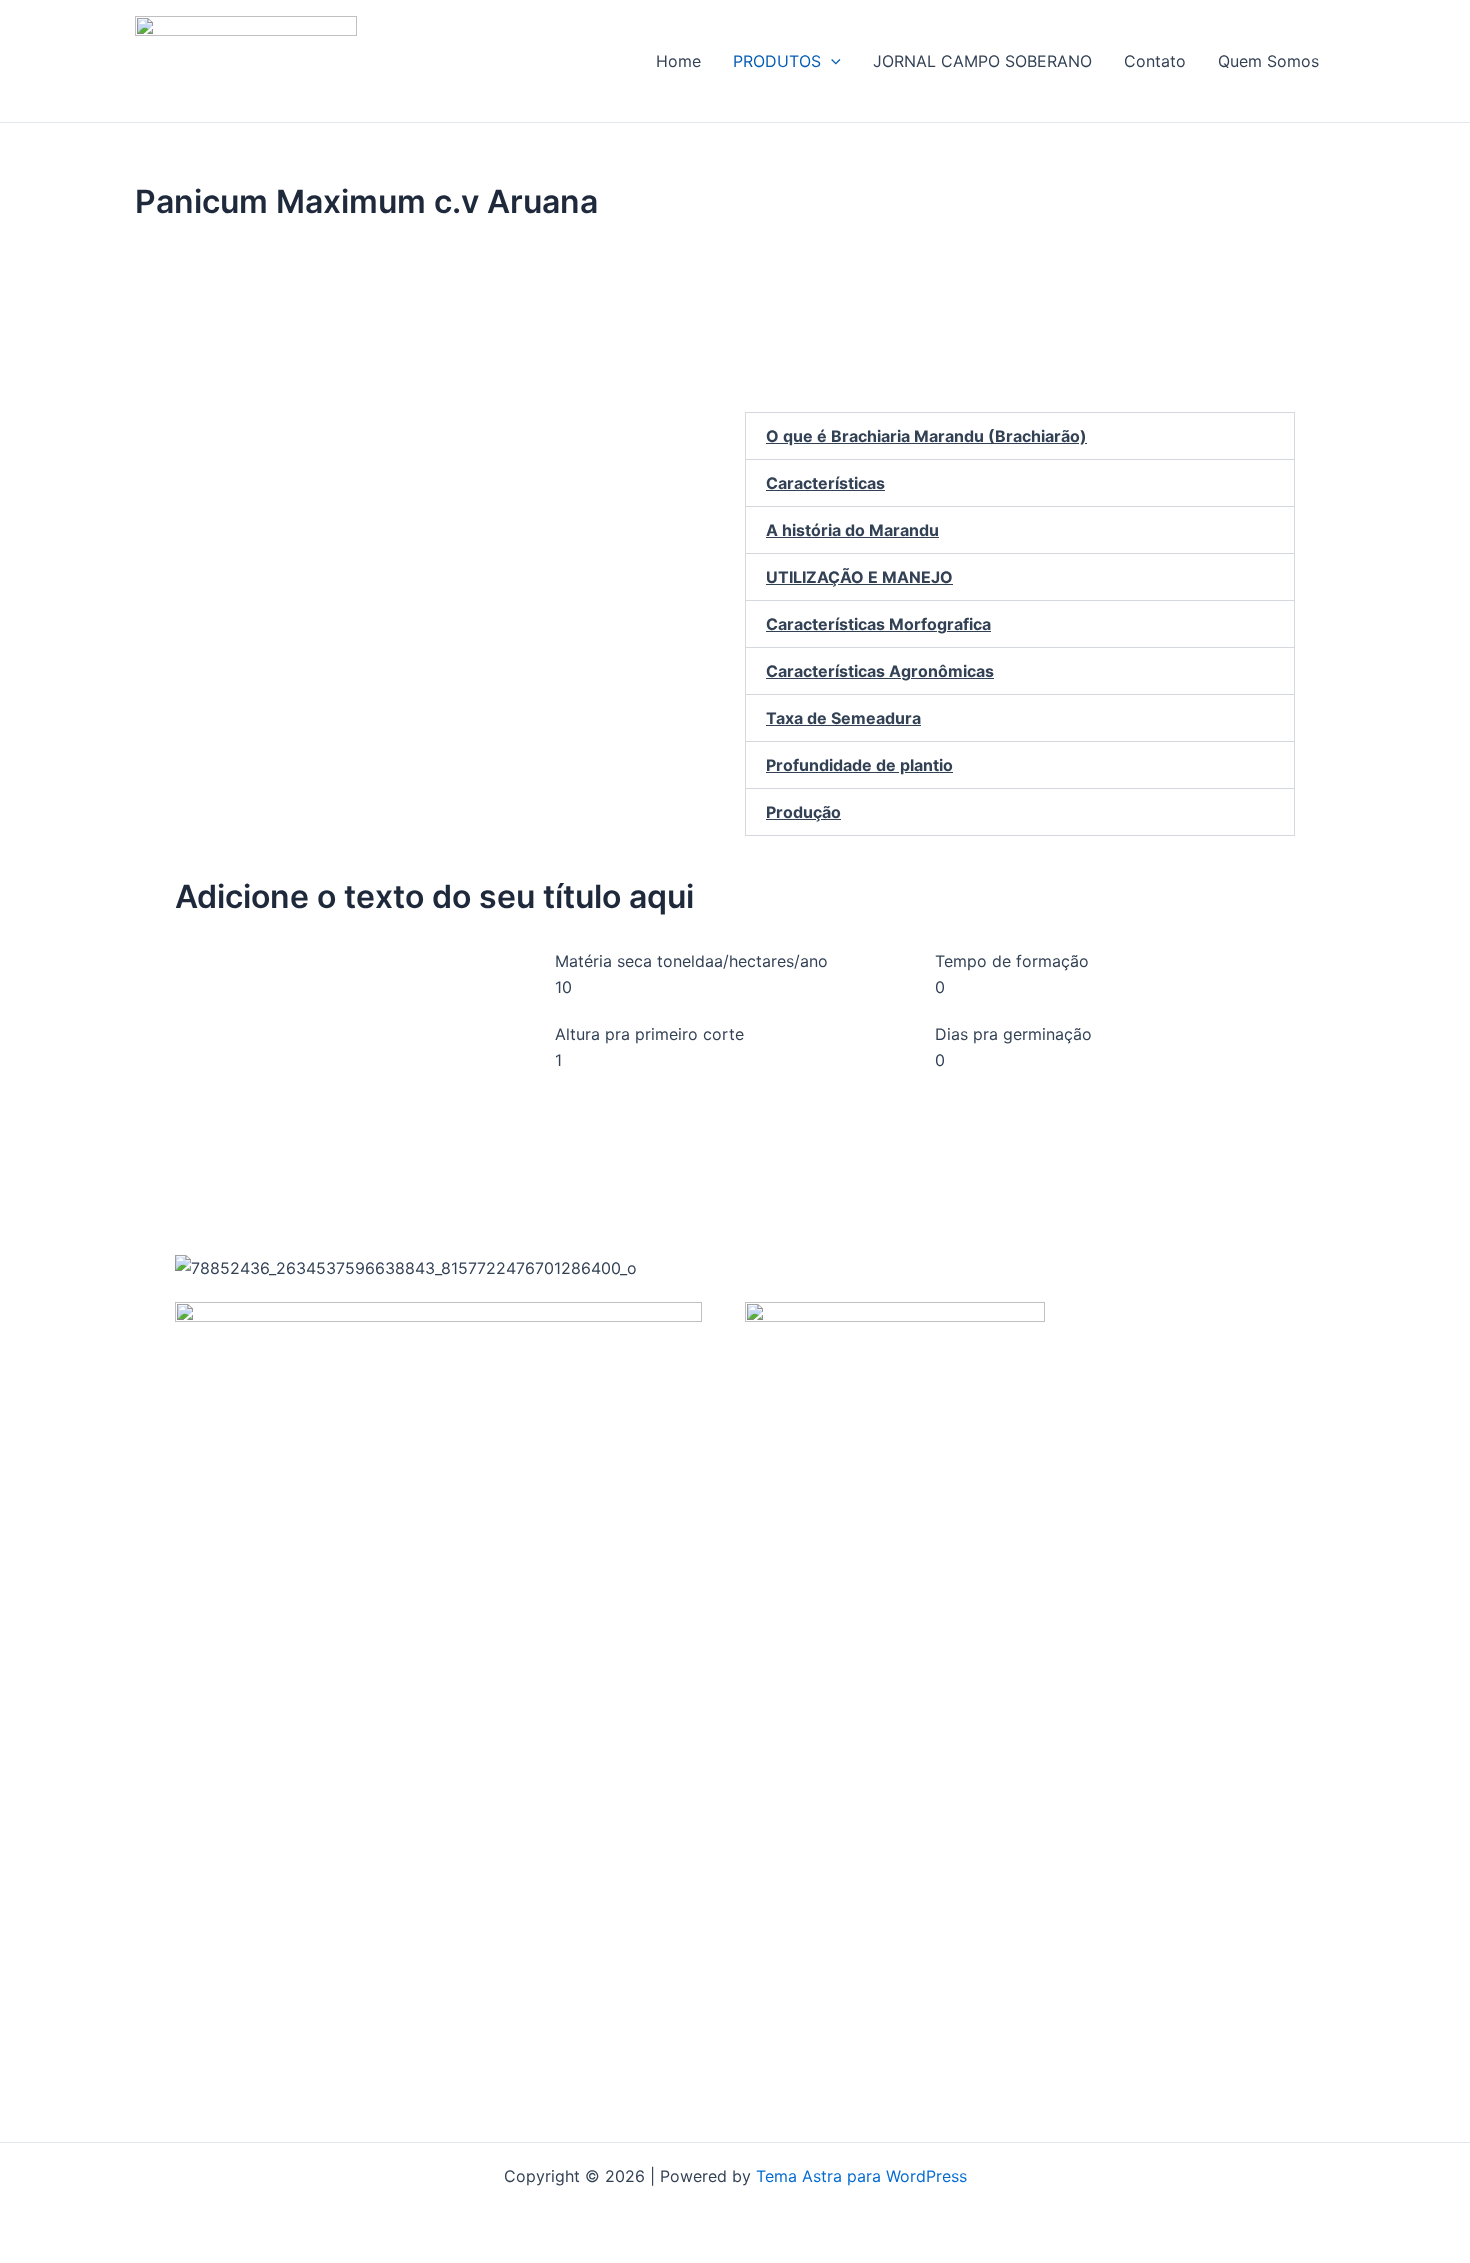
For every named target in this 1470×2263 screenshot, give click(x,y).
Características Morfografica (878, 624)
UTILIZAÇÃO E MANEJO (859, 577)
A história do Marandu (852, 530)
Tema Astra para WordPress (861, 2176)
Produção (803, 812)
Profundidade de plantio (859, 765)
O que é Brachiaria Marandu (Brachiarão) (926, 436)
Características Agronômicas (880, 671)
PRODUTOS (777, 61)
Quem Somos (1268, 61)
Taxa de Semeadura (843, 718)
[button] (831, 61)
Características (825, 483)
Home (678, 61)
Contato (1155, 61)
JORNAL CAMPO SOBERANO (982, 61)
